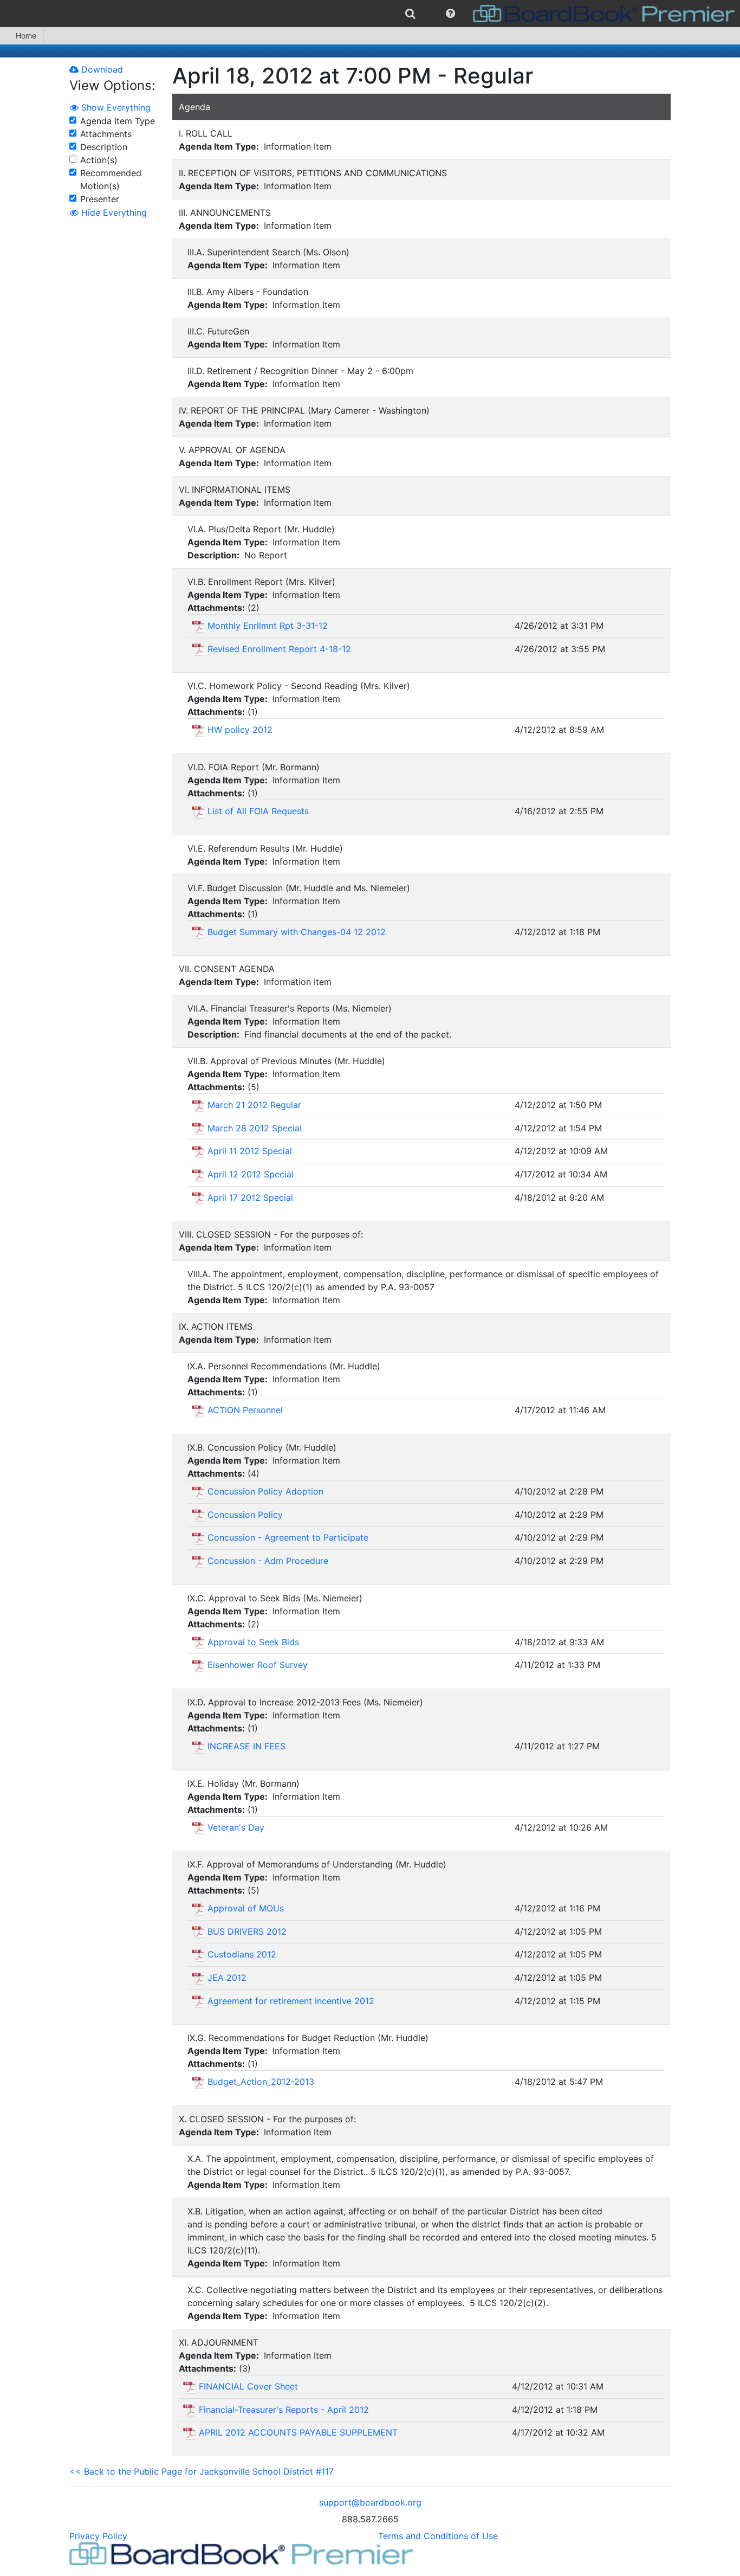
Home (26, 36)
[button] (450, 14)
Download (101, 69)
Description (104, 147)
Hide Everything (113, 212)
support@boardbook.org (370, 2502)
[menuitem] (410, 14)
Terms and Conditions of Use (438, 2536)
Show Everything (115, 107)
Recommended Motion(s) (111, 179)
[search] (410, 14)
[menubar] (370, 14)
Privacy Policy (98, 2536)
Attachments (106, 134)
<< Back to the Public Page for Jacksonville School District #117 (202, 2471)
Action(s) (99, 160)
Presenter (100, 199)
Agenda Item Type (118, 121)
